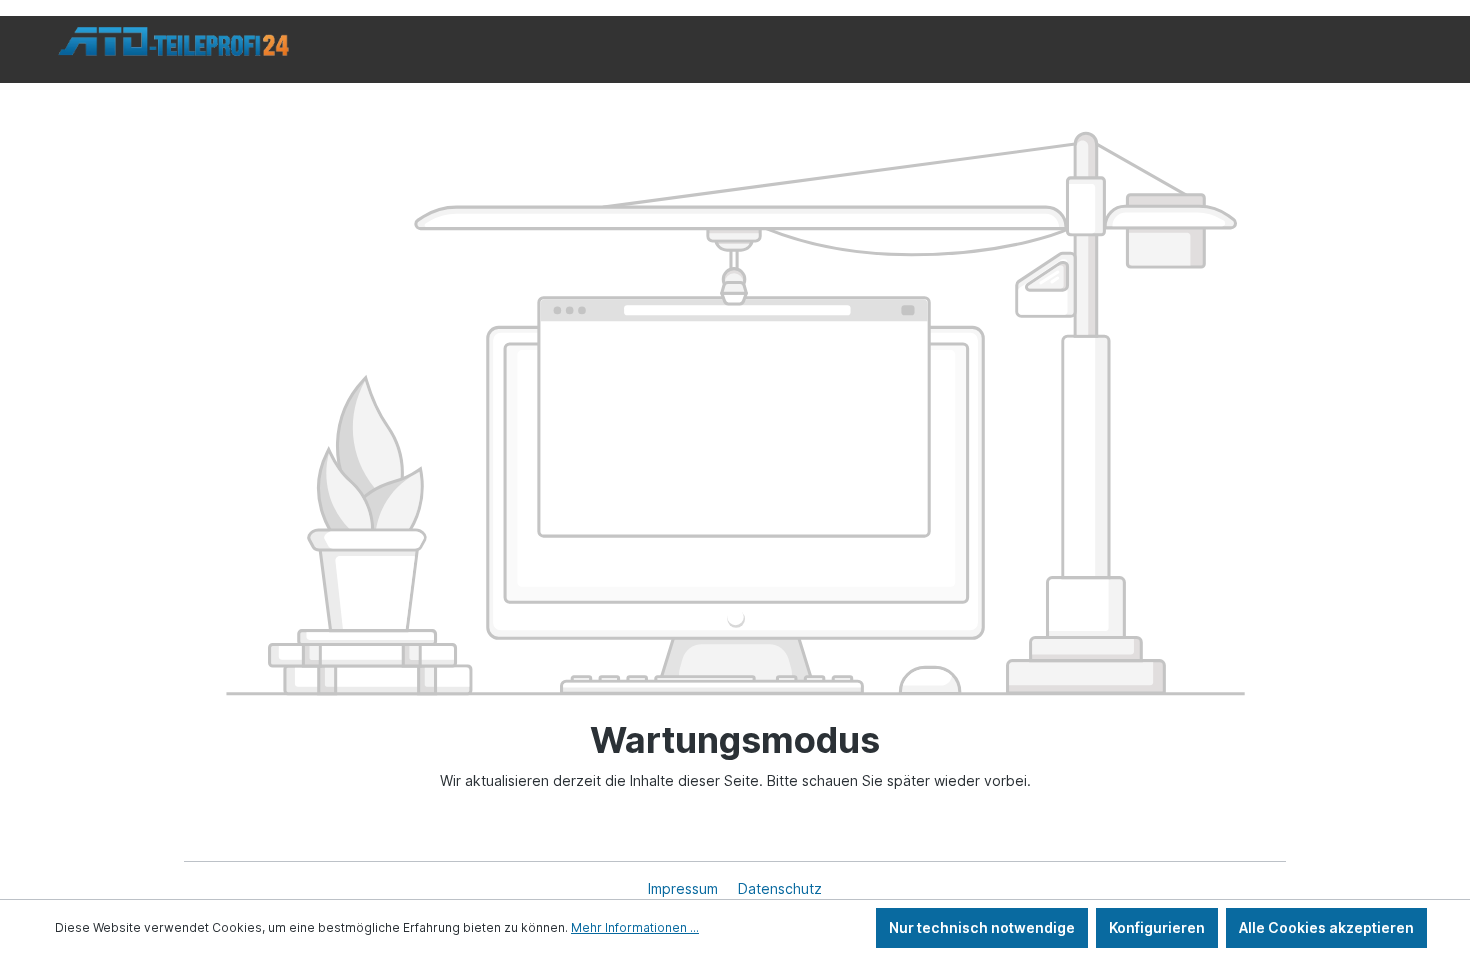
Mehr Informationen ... (635, 927)
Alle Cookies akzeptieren (1326, 927)
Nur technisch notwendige (982, 927)
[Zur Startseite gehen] (173, 41)
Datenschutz (780, 888)
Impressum (685, 888)
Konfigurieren (1157, 927)
